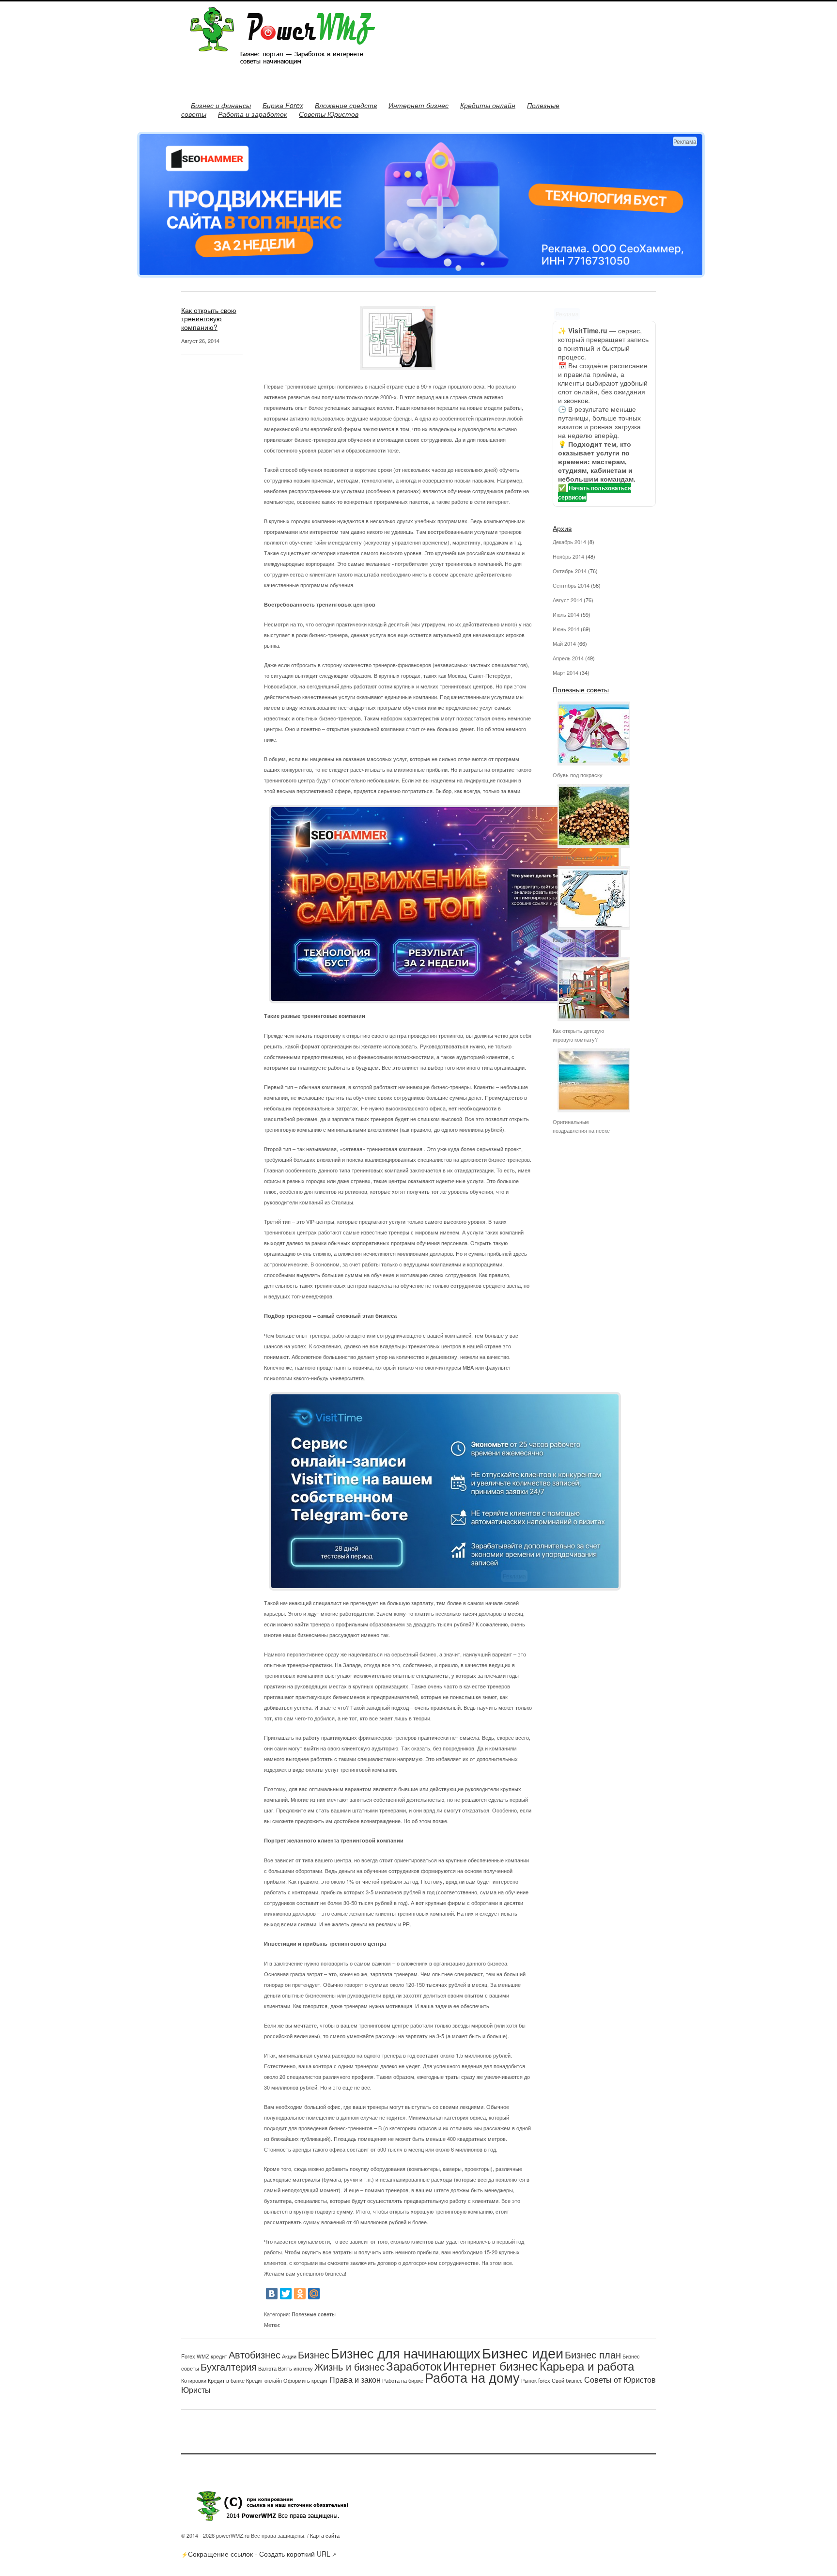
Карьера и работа (587, 2365)
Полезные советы (314, 2314)
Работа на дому (472, 2377)
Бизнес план (593, 2354)
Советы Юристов (329, 114)
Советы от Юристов (620, 2379)
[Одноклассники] (300, 2294)
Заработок (414, 2365)
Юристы (196, 2389)
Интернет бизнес (418, 105)
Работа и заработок (253, 114)
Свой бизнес (567, 2380)
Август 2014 (567, 600)
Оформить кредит (306, 2381)
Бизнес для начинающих (406, 2353)
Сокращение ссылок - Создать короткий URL (259, 2554)
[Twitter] (286, 2294)
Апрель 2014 (568, 658)
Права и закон (355, 2379)
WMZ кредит (212, 2356)
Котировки (194, 2380)
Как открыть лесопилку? (582, 857)
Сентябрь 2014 (571, 585)
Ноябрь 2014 (568, 556)
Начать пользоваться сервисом (595, 492)
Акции (289, 2356)
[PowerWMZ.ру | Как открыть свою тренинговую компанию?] (278, 72)
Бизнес (314, 2354)
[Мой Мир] (314, 2294)
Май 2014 (564, 643)
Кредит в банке (226, 2381)
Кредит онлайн (264, 2381)
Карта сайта (325, 2535)
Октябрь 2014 (570, 571)
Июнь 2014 (566, 629)
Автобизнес (255, 2354)
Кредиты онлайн (488, 105)
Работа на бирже (403, 2380)
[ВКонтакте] (272, 2294)
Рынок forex (536, 2380)
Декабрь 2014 (569, 542)
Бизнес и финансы (221, 105)
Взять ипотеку (295, 2368)
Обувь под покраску (578, 775)
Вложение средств (346, 105)
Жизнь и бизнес (349, 2366)
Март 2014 (566, 672)
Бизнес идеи (523, 2352)
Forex (188, 2356)
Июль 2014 (566, 614)
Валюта (267, 2368)
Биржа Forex (283, 105)
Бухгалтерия (229, 2366)
